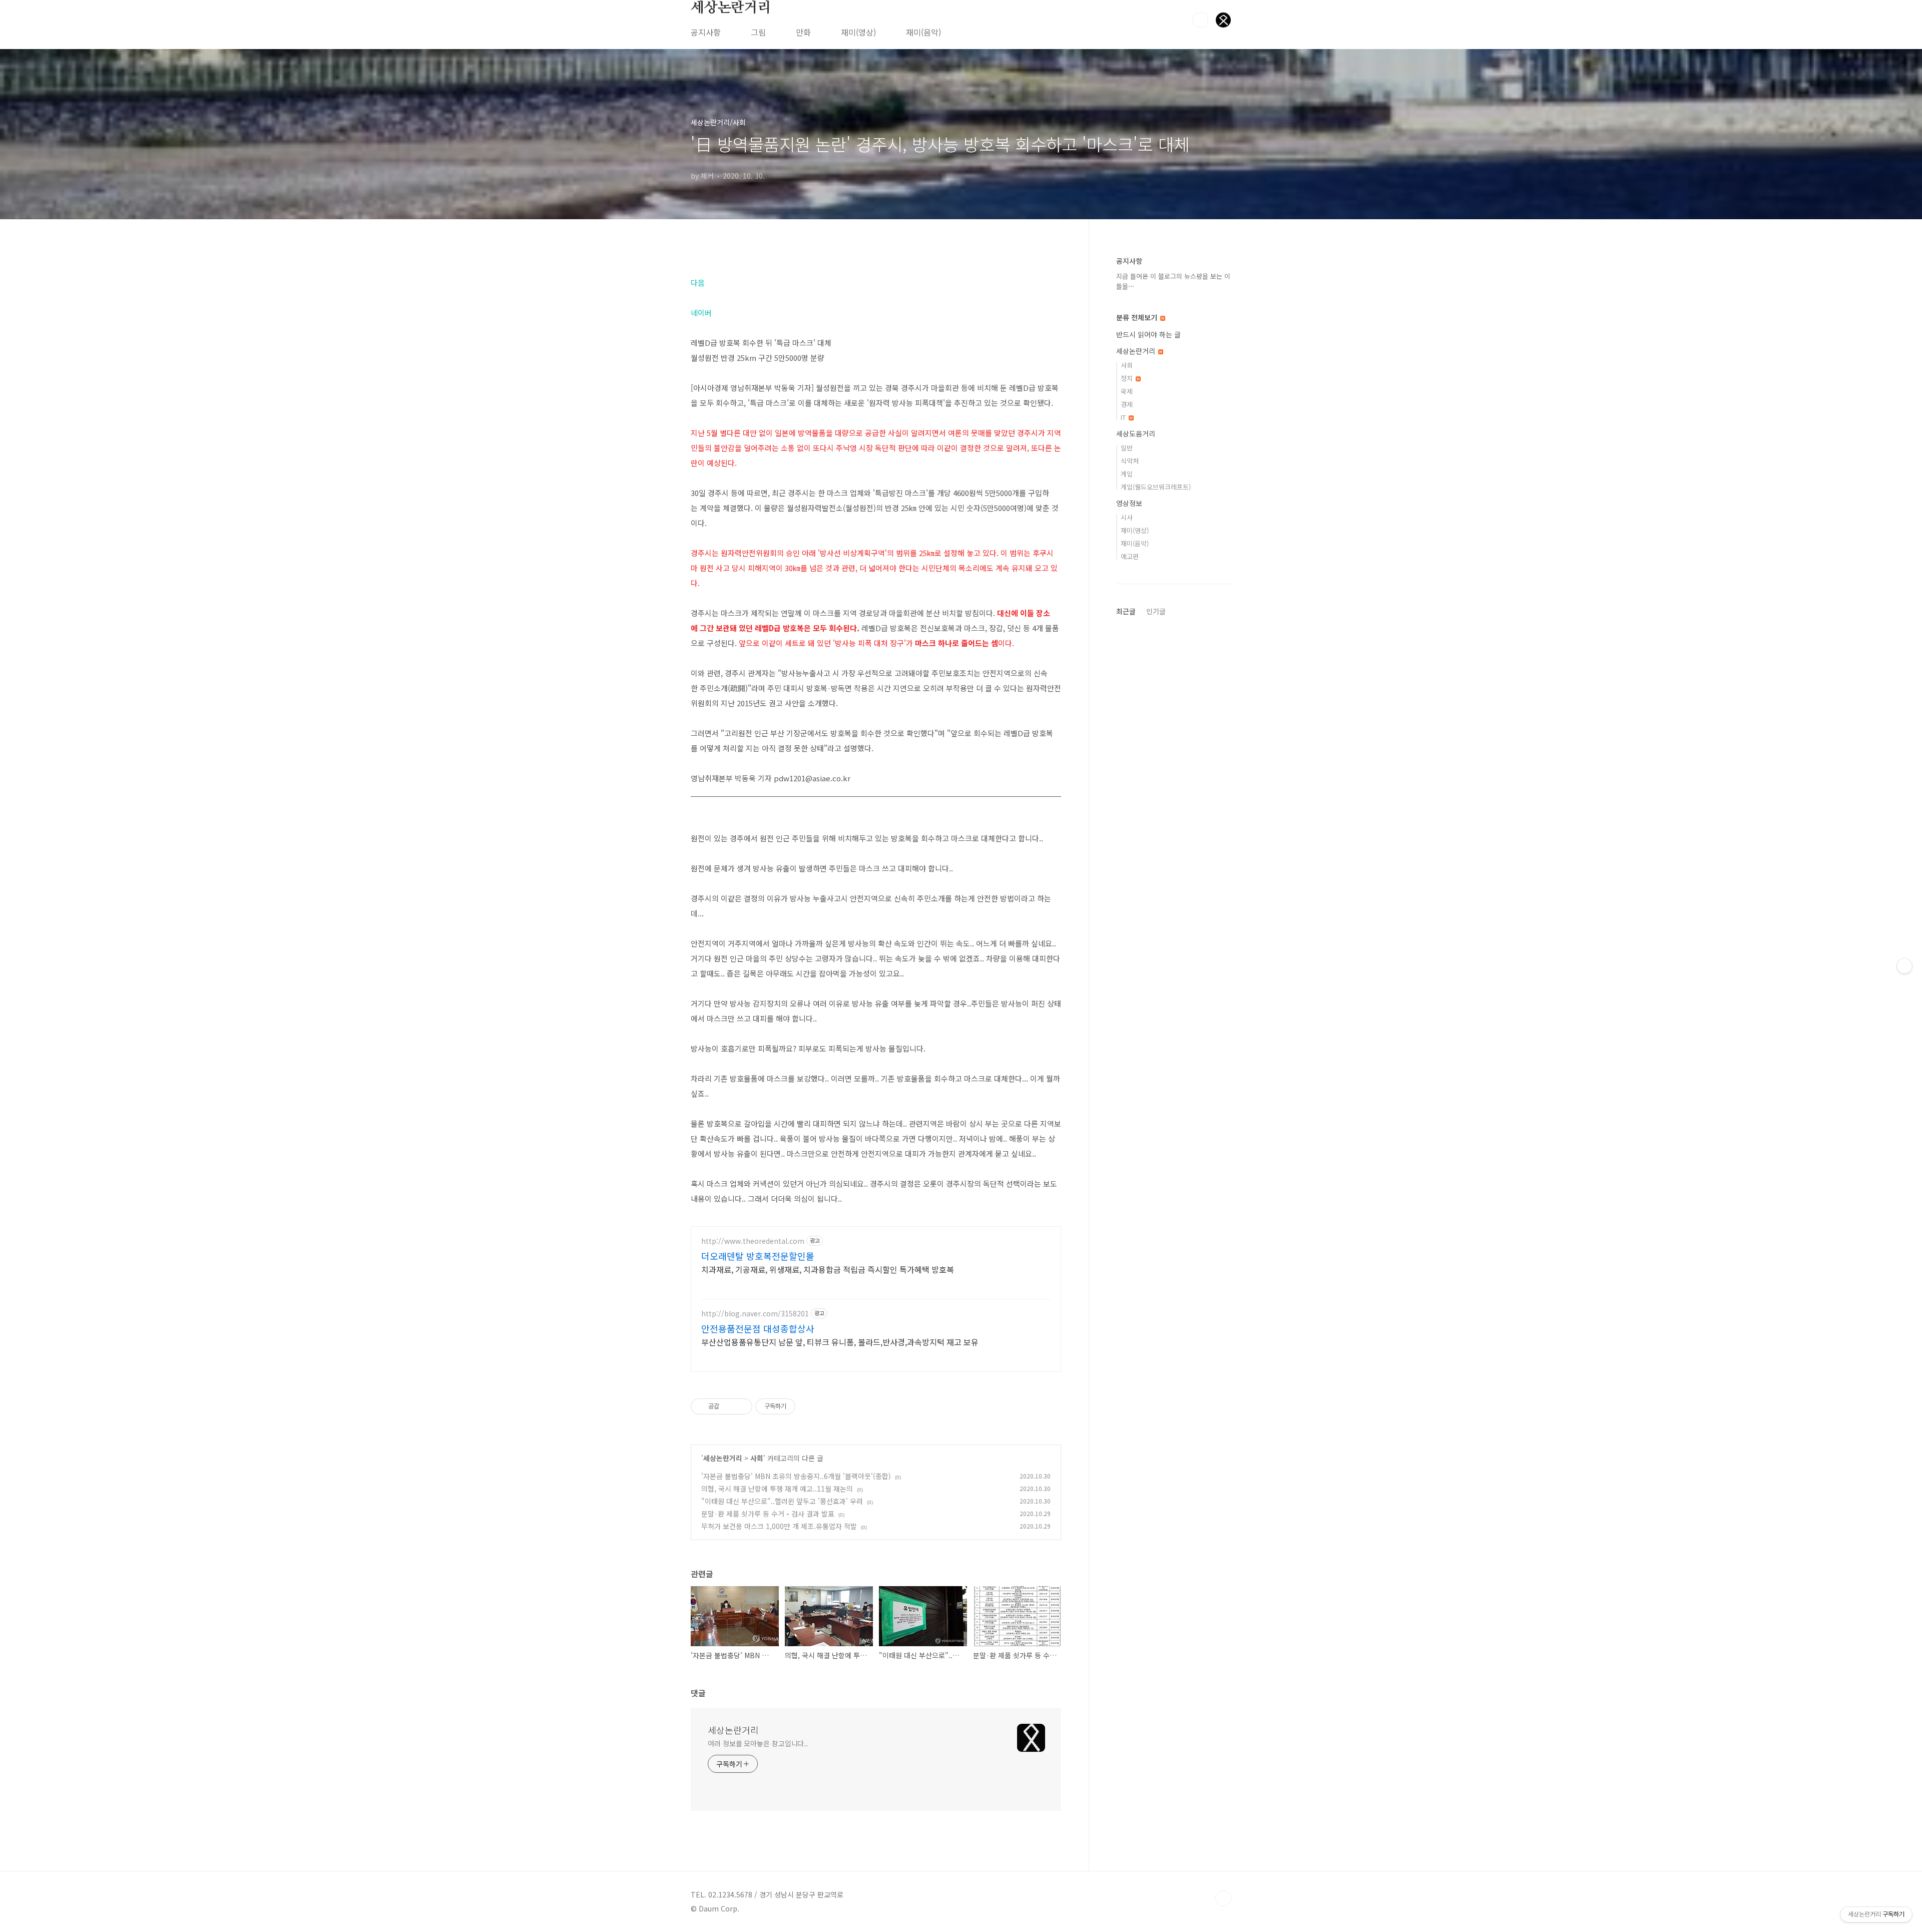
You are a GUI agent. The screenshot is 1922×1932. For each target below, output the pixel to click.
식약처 (1130, 461)
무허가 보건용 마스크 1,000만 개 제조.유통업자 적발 (779, 1526)
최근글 (1126, 611)
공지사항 (706, 32)
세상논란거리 (731, 8)
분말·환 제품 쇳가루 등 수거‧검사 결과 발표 (768, 1514)
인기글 (1156, 611)
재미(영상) (858, 32)
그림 (758, 32)
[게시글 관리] (741, 1406)
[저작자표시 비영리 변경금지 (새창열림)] (809, 1406)
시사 (1127, 517)
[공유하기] (729, 1406)
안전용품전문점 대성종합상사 (758, 1328)
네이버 (701, 313)
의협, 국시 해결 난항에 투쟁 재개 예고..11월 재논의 (777, 1489)
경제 (1127, 404)
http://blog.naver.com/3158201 (755, 1314)
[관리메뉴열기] (1904, 966)
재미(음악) (923, 32)
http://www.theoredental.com (753, 1241)
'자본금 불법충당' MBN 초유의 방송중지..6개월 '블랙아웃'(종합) (796, 1476)
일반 (1127, 448)
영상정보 (1129, 503)
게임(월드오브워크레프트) (1156, 487)
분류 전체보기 (1138, 317)
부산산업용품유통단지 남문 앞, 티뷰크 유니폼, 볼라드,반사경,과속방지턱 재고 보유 (840, 1342)
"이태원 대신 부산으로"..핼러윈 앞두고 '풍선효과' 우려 (782, 1501)
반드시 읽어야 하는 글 (1148, 334)
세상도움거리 (1136, 433)
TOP (1223, 1898)
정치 (1128, 378)
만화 (803, 32)
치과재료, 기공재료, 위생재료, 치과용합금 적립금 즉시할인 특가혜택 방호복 (828, 1269)
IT (1124, 417)
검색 (1200, 20)
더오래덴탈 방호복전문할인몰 (758, 1256)
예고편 (1130, 556)
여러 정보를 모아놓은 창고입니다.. (758, 1743)
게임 (1127, 474)
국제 (1127, 391)
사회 (757, 1458)
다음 (698, 283)
